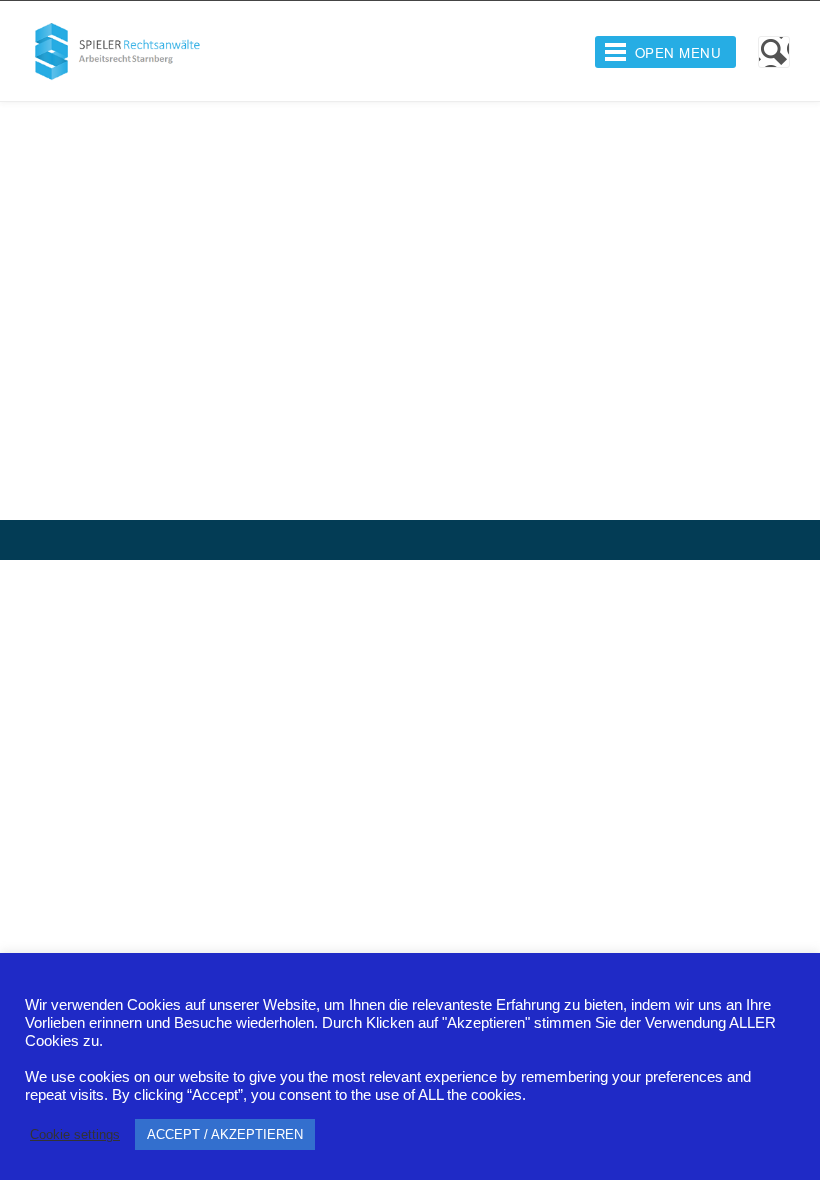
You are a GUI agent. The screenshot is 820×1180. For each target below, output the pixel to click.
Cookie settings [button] (75, 1134)
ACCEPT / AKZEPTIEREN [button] (225, 1134)
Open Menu (678, 52)
